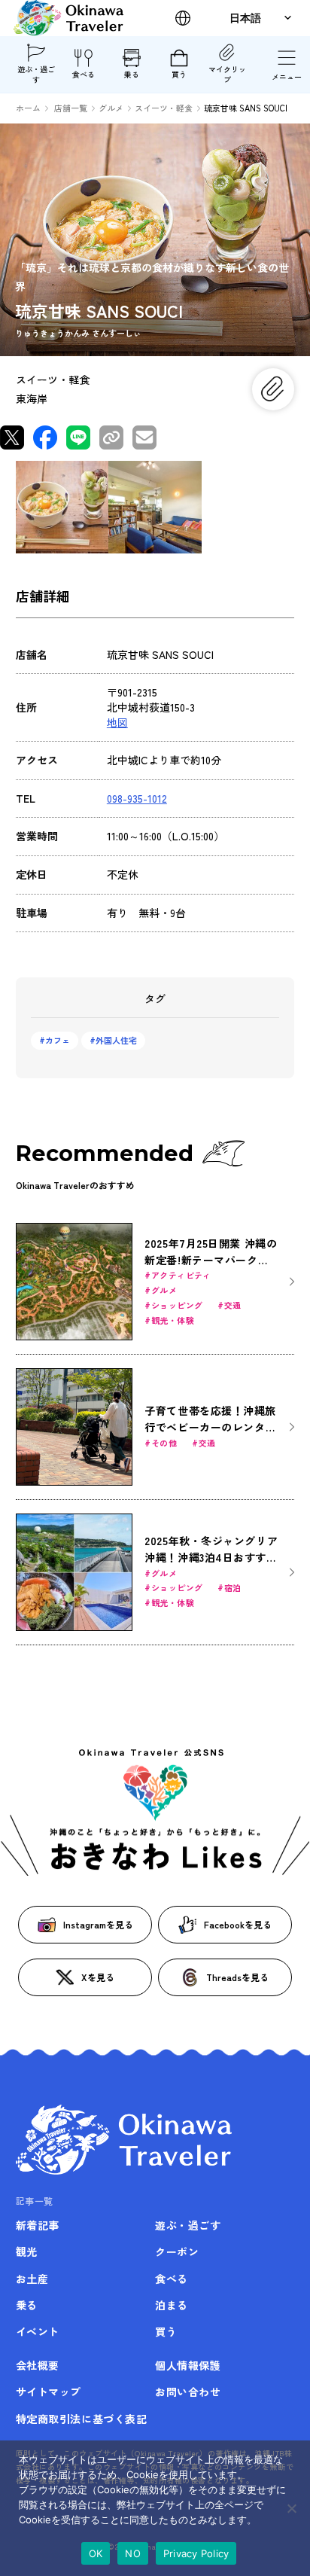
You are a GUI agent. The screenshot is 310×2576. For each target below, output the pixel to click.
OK (96, 2553)
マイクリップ (227, 74)
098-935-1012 (137, 798)
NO (133, 2553)
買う (179, 74)
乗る (132, 74)
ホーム (28, 108)
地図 (117, 722)
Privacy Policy (196, 2553)
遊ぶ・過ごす (36, 74)
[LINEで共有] (78, 437)
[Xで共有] (12, 437)
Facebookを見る (238, 1924)
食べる (84, 74)
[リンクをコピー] (111, 437)
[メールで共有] (144, 437)
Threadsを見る (237, 1977)
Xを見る (98, 1977)
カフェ (58, 1040)
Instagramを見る (98, 1924)
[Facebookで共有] (45, 437)
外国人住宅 (116, 1040)
